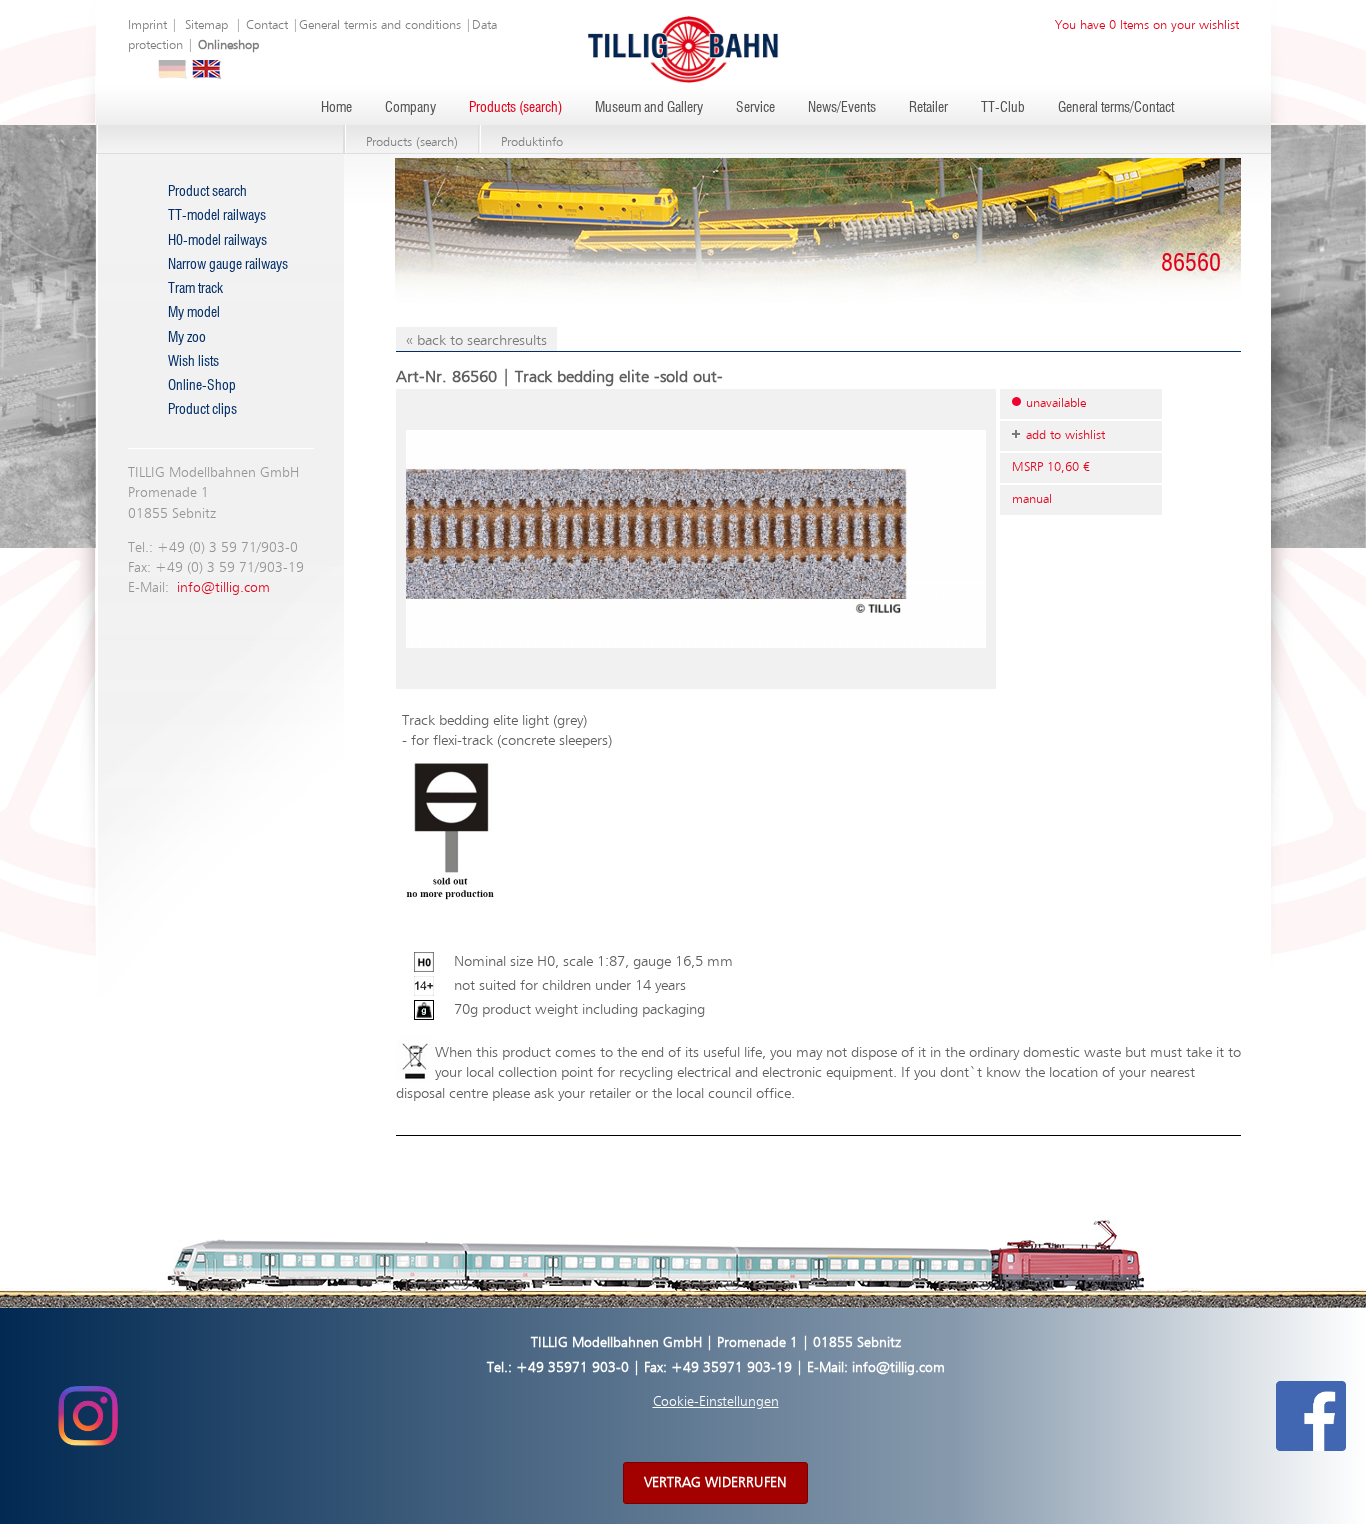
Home (336, 108)
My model (194, 313)
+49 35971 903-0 (572, 1368)
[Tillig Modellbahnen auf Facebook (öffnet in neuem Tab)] (1311, 1415)
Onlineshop (228, 45)
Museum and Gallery (649, 108)
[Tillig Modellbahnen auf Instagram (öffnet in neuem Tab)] (87, 1415)
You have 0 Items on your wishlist (1147, 25)
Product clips (202, 410)
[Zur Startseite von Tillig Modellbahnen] (683, 48)
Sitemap (206, 25)
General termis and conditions (380, 25)
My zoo (187, 338)
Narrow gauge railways (228, 265)
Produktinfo (532, 142)
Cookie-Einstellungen (716, 1402)
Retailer (928, 108)
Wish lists (193, 362)
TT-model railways (217, 216)
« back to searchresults (476, 340)
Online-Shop (202, 386)
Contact (267, 25)
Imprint (147, 25)
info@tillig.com (223, 588)
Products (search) (515, 108)
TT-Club (1003, 108)
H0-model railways (217, 241)
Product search (207, 192)
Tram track (195, 289)
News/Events (842, 108)
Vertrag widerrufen (715, 1483)
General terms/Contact (1116, 108)
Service (755, 108)
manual (1032, 499)
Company (410, 108)
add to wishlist (1065, 435)
